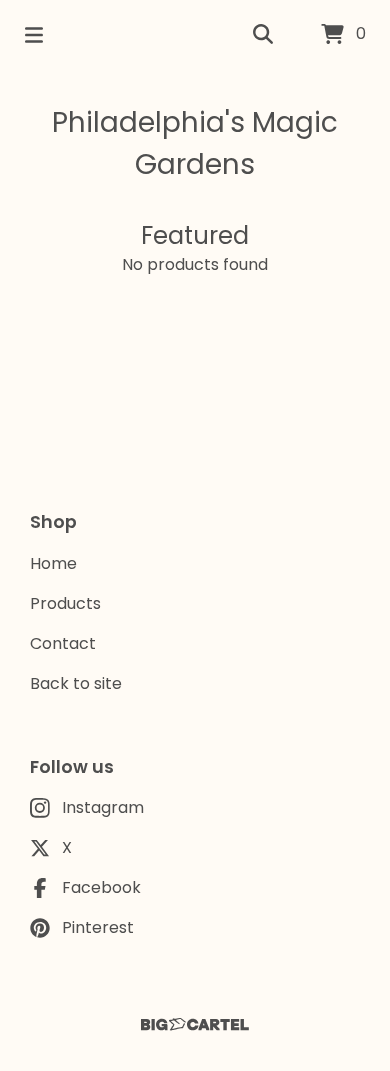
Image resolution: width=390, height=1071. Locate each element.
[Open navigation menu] (34, 35)
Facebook (101, 887)
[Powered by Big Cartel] (195, 1024)
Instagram (103, 807)
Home (53, 563)
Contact (63, 643)
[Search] (263, 35)
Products (65, 603)
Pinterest (98, 927)
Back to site (76, 683)
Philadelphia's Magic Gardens (195, 143)
